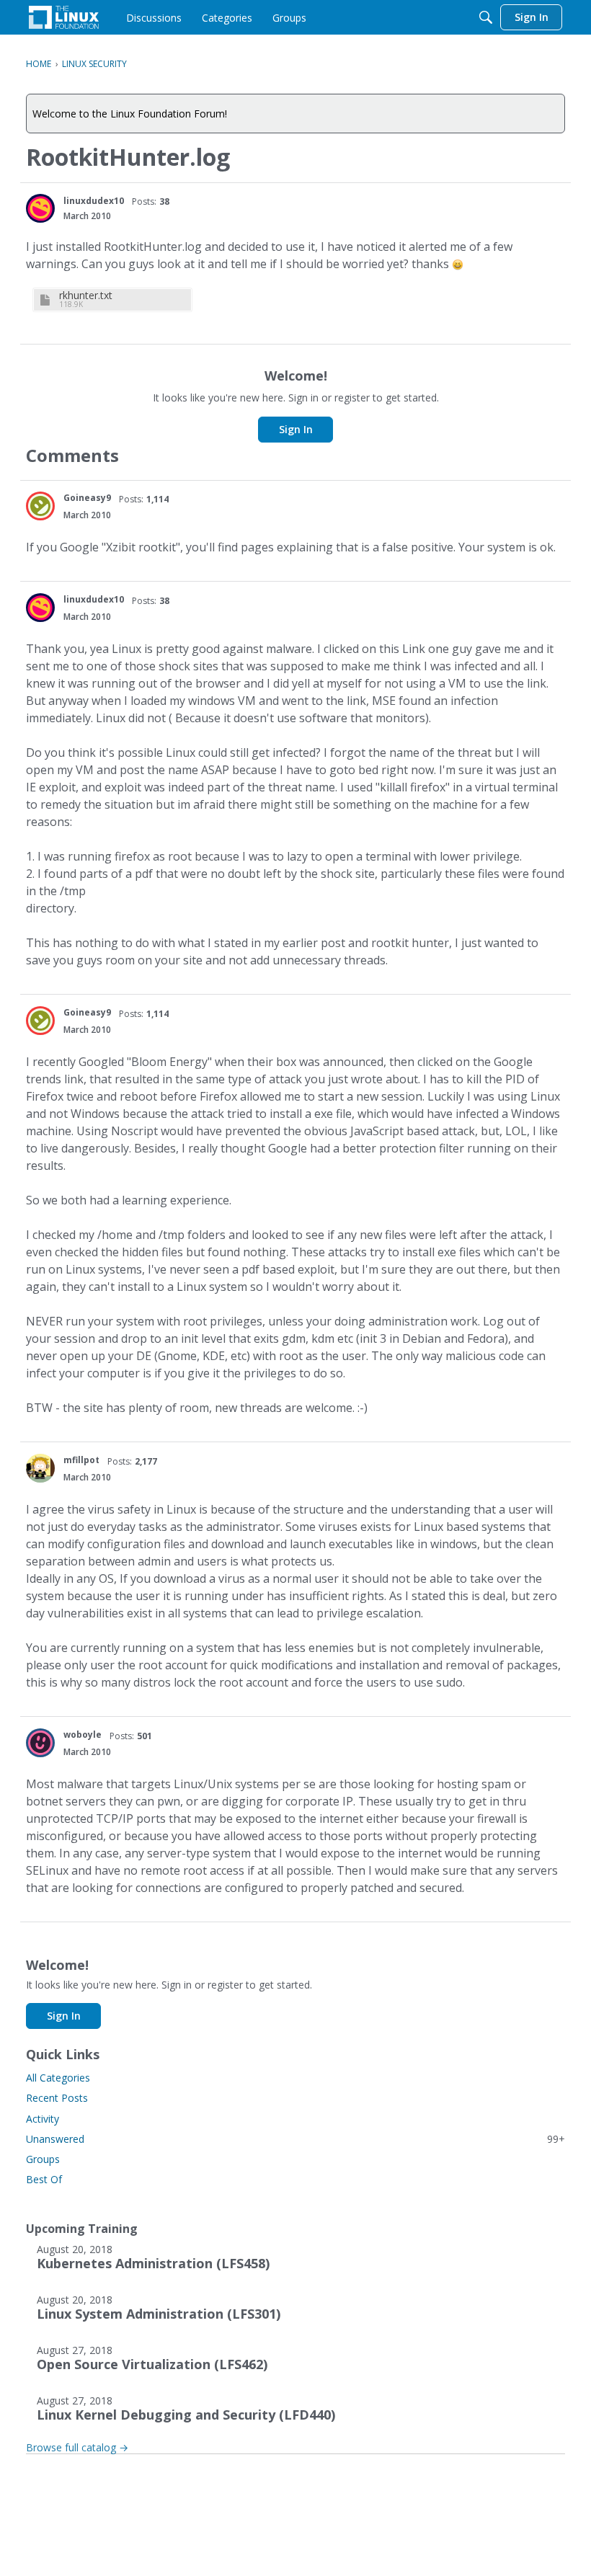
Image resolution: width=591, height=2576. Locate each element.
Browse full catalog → (77, 2447)
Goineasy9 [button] (87, 498)
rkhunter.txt (86, 295)
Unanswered (295, 2139)
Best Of (44, 2179)
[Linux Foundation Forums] (64, 17)
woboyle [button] (83, 1735)
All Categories (58, 2078)
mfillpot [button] (81, 1460)
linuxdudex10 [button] (94, 201)
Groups (43, 2159)
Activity (43, 2119)
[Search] (486, 17)
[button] (40, 208)
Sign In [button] (296, 429)
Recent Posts (57, 2098)
